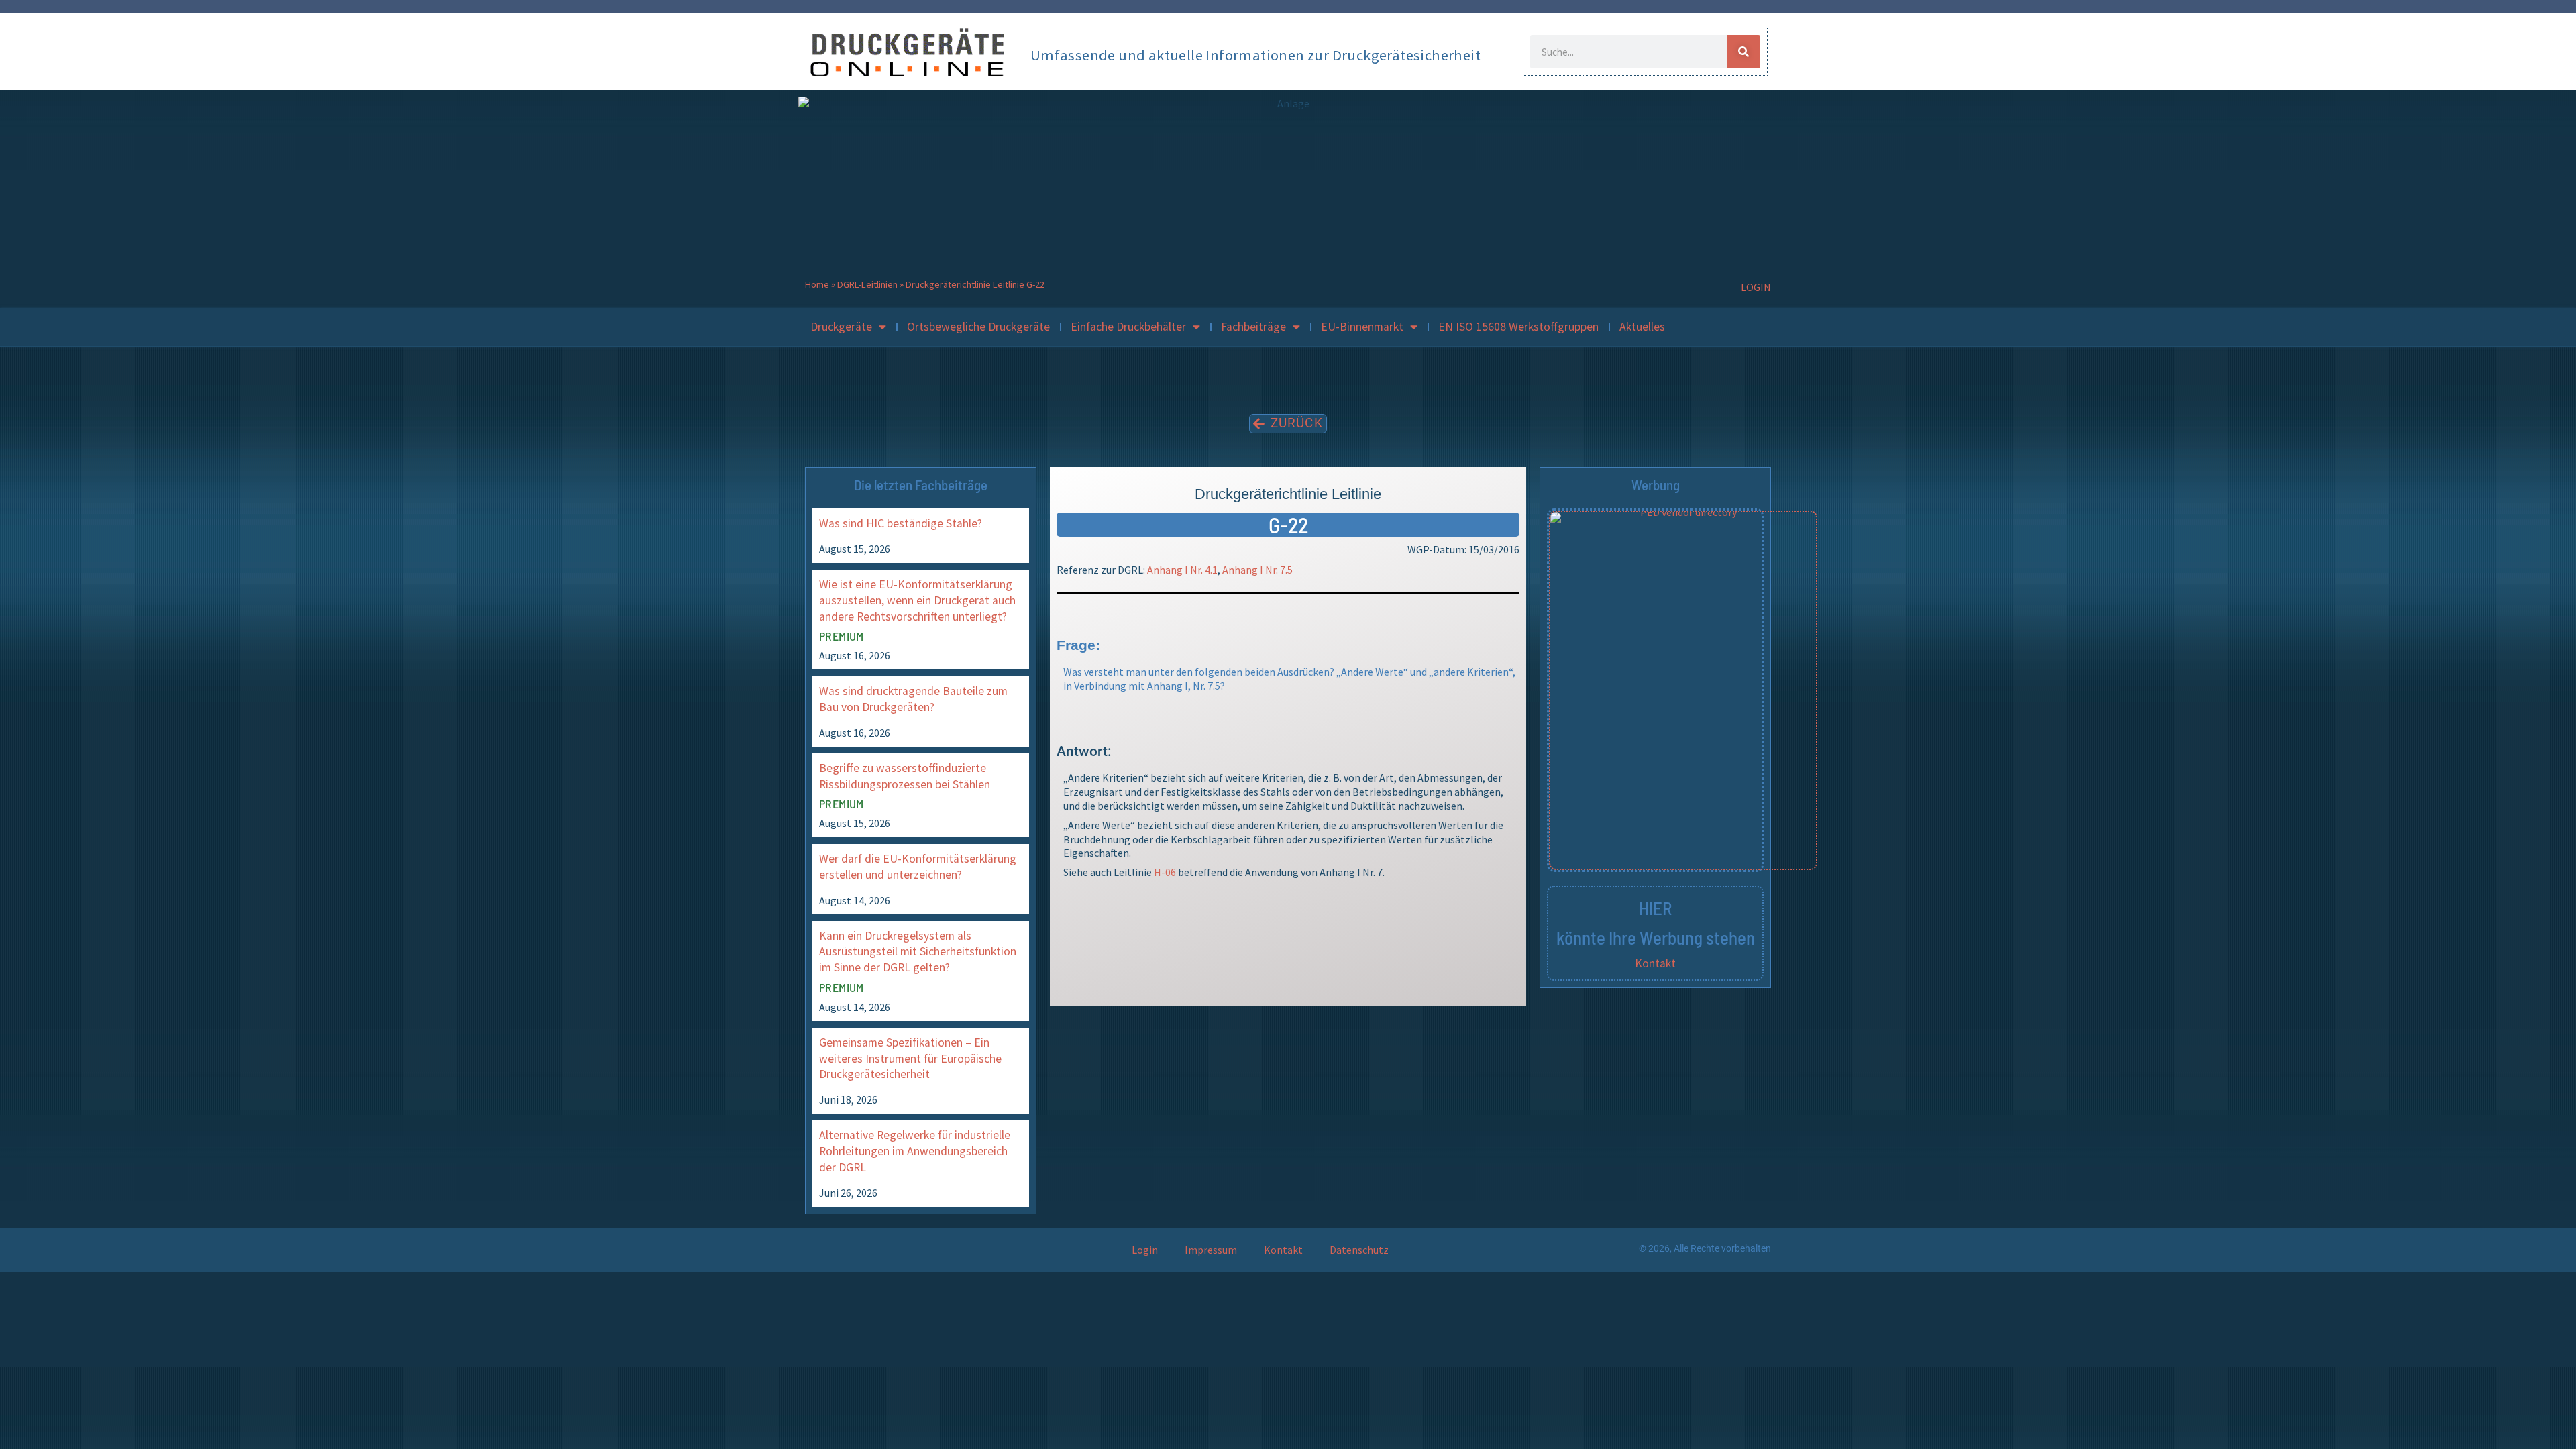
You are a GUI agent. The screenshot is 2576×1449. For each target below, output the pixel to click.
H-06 (1165, 872)
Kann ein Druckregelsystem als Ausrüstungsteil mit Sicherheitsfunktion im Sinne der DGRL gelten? (918, 952)
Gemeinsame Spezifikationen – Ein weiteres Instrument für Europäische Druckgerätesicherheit (910, 1059)
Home (817, 284)
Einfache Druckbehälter (1128, 327)
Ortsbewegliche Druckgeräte (978, 327)
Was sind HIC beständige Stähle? (901, 523)
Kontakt (1655, 963)
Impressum (1211, 1250)
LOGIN (1756, 287)
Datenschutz (1359, 1250)
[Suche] (1743, 52)
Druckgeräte (841, 327)
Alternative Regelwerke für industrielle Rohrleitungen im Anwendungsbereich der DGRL (915, 1151)
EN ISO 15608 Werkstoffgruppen (1518, 327)
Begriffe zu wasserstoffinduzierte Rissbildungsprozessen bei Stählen (905, 776)
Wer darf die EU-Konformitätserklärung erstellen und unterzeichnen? (918, 867)
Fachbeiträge (1253, 327)
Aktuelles (1642, 327)
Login (1145, 1250)
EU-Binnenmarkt (1362, 327)
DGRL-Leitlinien (867, 284)
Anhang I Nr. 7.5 (1257, 570)
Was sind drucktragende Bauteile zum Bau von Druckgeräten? (913, 699)
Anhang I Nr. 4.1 (1182, 570)
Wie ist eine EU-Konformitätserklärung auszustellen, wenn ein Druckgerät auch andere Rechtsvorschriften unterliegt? (917, 600)
